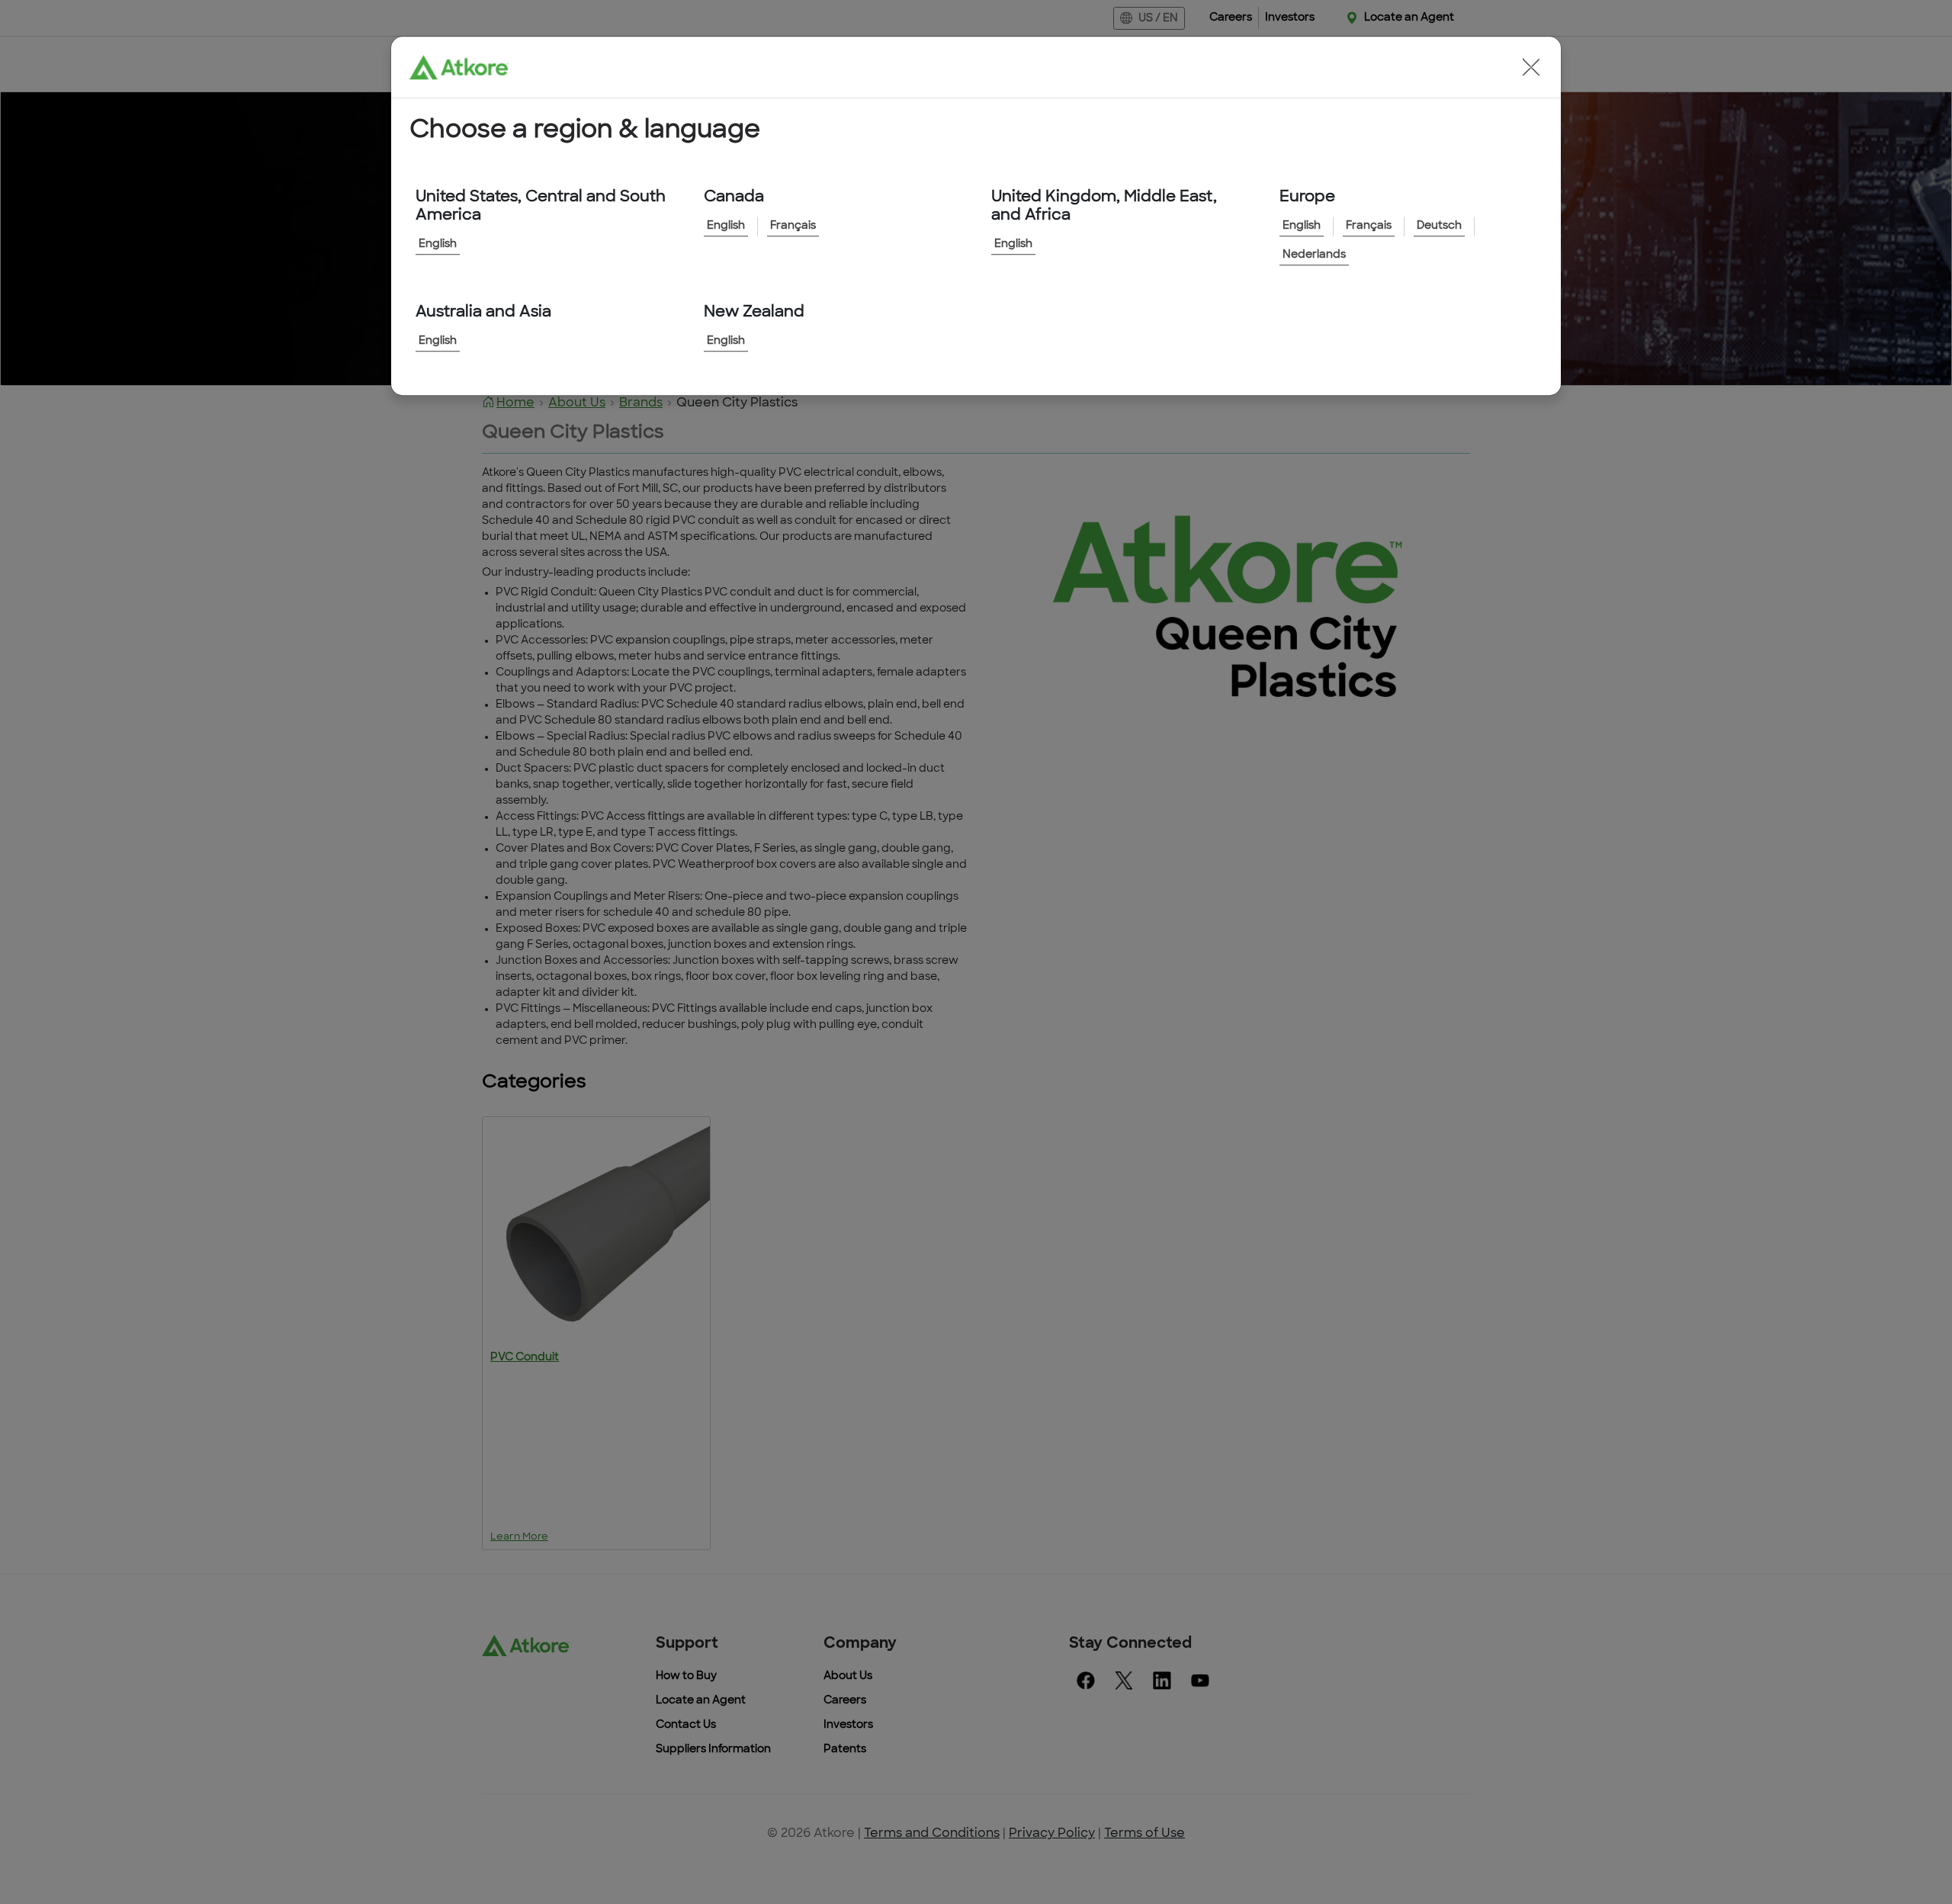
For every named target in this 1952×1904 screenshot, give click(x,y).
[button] (1531, 67)
